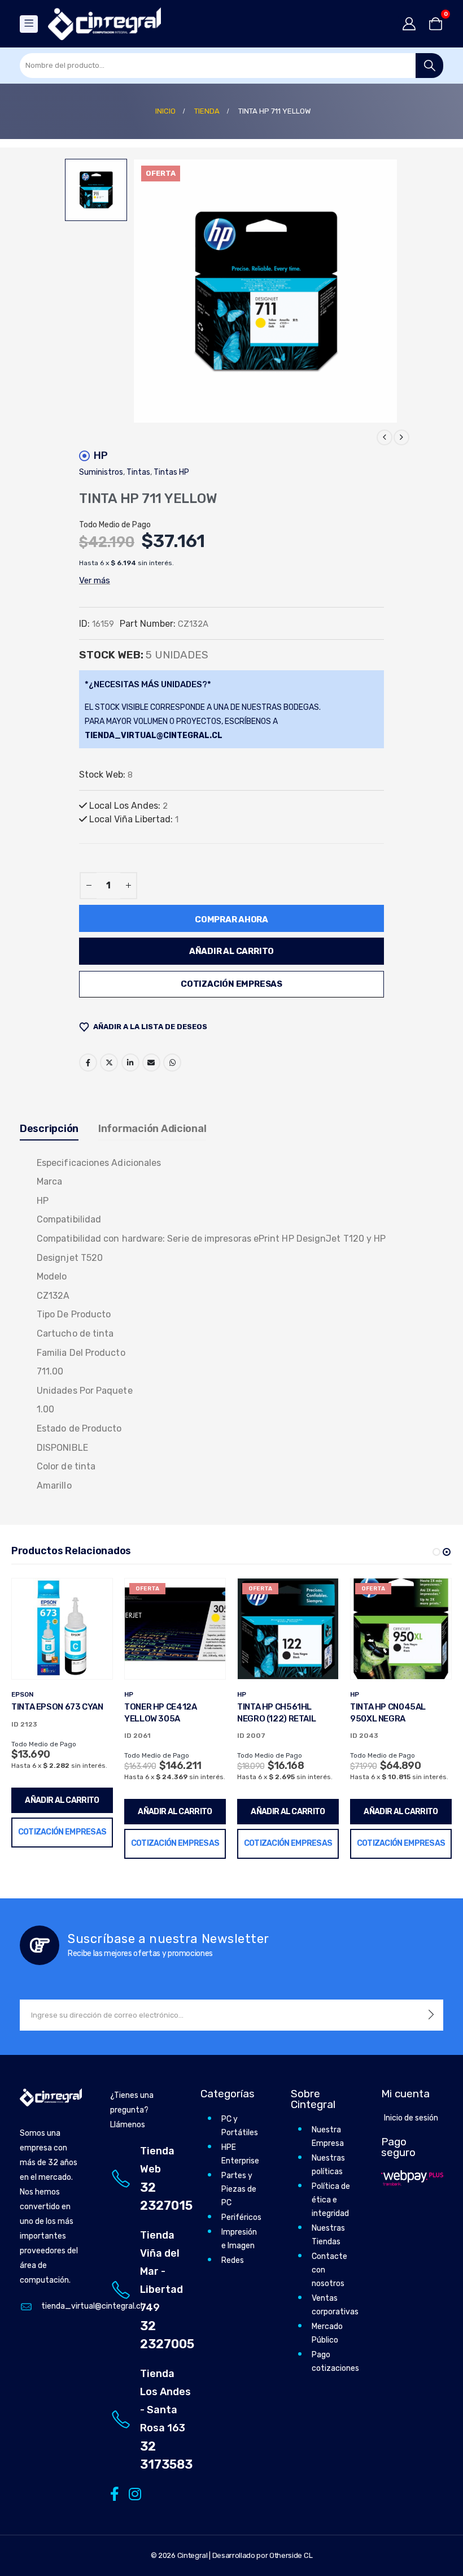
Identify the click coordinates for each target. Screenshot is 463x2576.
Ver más (95, 580)
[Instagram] (133, 2493)
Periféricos (241, 2217)
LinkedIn (130, 1063)
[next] (401, 437)
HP (101, 456)
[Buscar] (429, 66)
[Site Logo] (104, 24)
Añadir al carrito (231, 951)
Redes (233, 2260)
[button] (436, 1552)
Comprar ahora (231, 920)
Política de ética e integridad (331, 2200)
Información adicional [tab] (152, 1129)
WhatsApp (172, 1063)
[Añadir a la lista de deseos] (95, 1595)
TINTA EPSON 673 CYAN (57, 1707)
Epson (22, 1694)
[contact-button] (431, 2015)
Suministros (101, 472)
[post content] (62, 1629)
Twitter (109, 1063)
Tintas (138, 472)
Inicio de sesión (411, 2118)
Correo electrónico (151, 1063)
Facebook (88, 1063)
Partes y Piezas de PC (239, 2189)
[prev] (385, 437)
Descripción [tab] (49, 1129)
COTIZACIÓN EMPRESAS (231, 984)
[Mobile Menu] (29, 24)
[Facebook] (114, 2493)
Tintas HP (171, 472)
